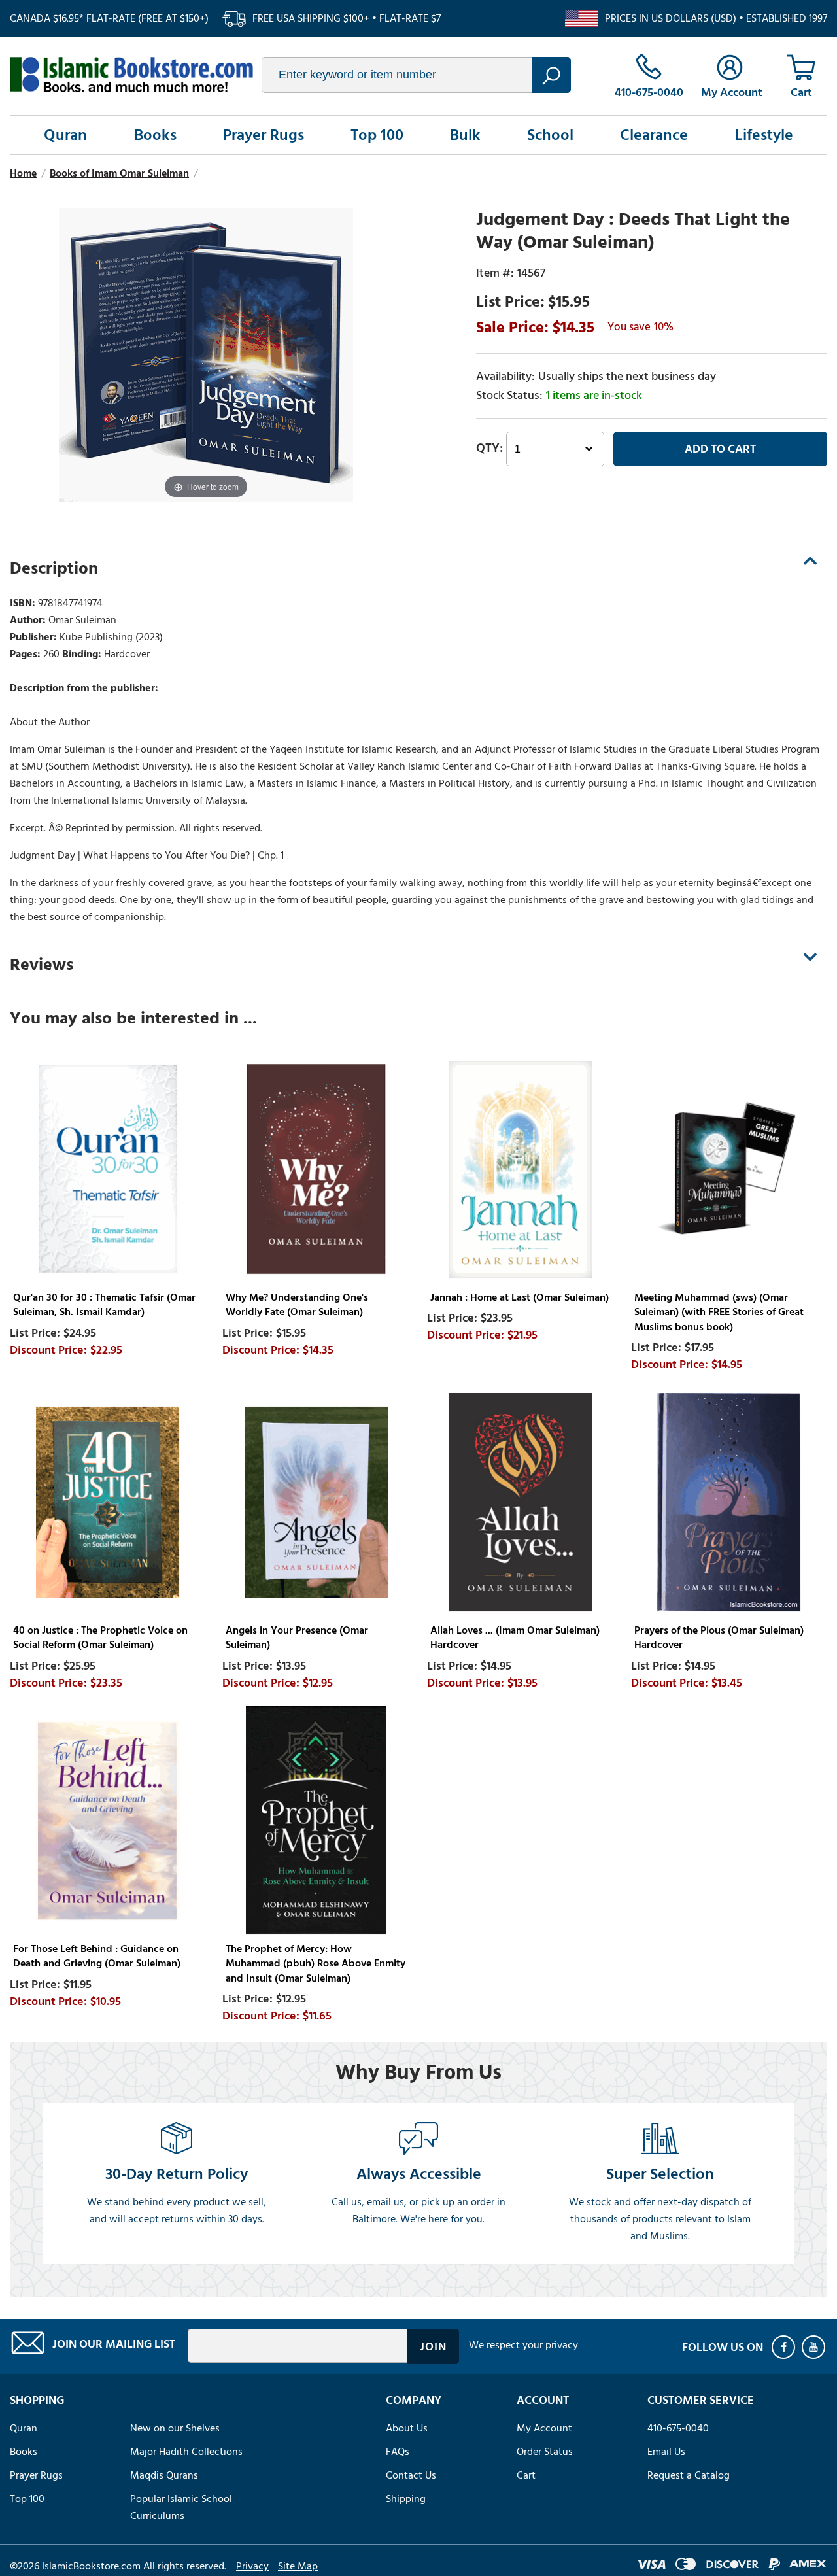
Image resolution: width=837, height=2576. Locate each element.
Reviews (42, 965)
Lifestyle (764, 135)
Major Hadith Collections (186, 2452)
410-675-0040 (678, 2428)
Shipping (406, 2499)
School (550, 135)
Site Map (298, 2566)
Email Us (666, 2452)
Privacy (252, 2566)
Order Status (545, 2452)
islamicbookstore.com (131, 75)
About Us (407, 2428)
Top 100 (377, 135)
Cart (526, 2475)
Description (54, 568)
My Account (544, 2428)
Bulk (465, 135)
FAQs (398, 2452)
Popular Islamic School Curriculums (181, 2507)
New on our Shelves (175, 2428)
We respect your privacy (523, 2345)
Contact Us (411, 2475)
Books (155, 135)
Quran (65, 135)
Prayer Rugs (264, 135)
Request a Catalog (689, 2475)
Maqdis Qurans (164, 2475)
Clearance (654, 135)
